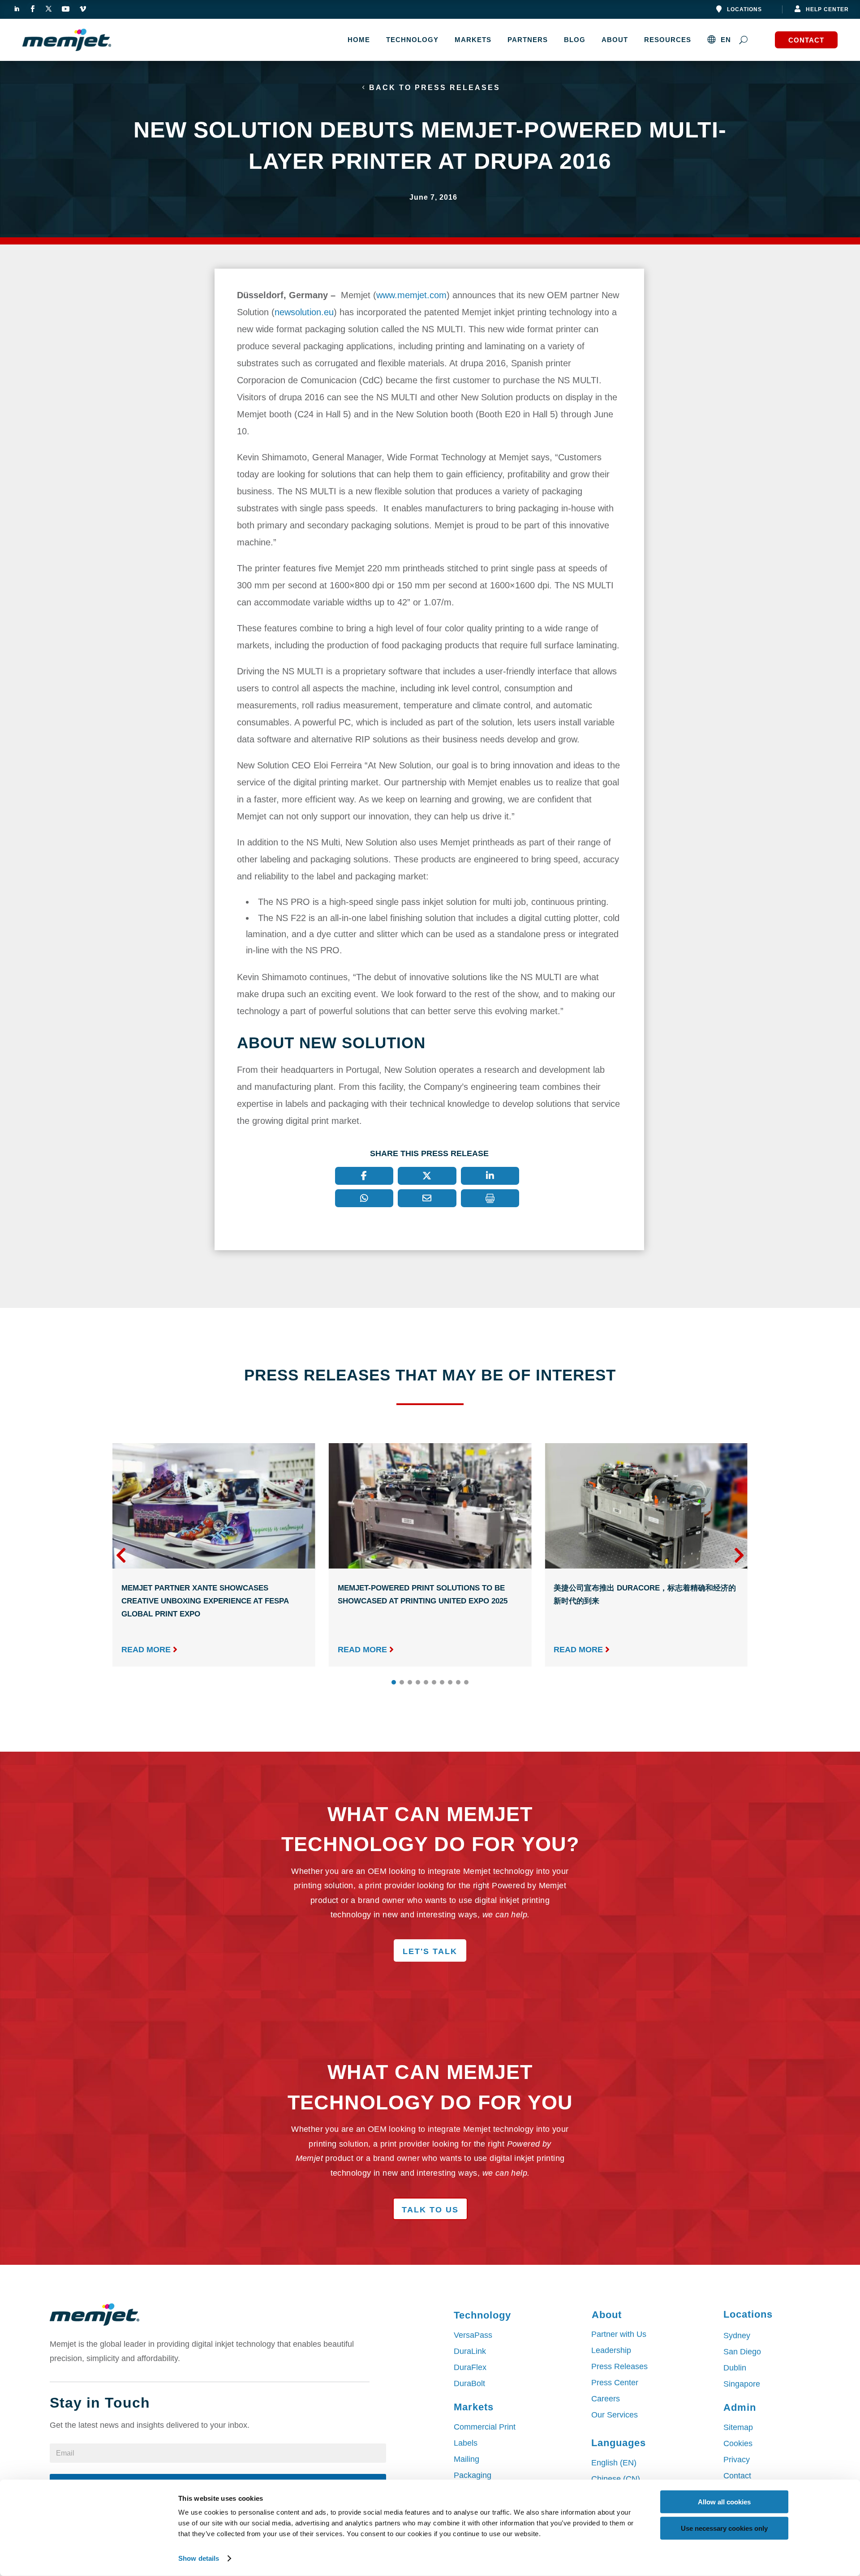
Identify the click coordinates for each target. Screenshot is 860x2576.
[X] (427, 1176)
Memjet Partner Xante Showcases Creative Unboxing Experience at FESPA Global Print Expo (205, 1601)
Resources (668, 40)
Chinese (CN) (616, 2479)
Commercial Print (485, 2427)
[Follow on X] (48, 9)
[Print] (490, 1198)
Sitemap (738, 2427)
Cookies (738, 2443)
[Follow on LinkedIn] (17, 9)
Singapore (742, 2384)
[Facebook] (364, 1176)
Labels (466, 2443)
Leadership (611, 2350)
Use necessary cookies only (724, 2528)
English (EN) (614, 2463)
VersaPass (473, 2335)
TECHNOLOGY (412, 40)
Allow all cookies (724, 2502)
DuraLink (470, 2351)
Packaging (473, 2475)
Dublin (735, 2368)
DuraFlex (470, 2367)
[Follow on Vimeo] (83, 9)
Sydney (737, 2336)
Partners (528, 40)
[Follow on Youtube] (65, 9)
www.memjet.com (411, 295)
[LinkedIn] (490, 1176)
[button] (739, 1555)
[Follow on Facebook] (32, 9)
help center (827, 9)
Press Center (615, 2383)
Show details (199, 2558)
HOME (359, 40)
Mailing (467, 2459)
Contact (806, 40)
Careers (606, 2399)
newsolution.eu (304, 312)
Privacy (737, 2460)
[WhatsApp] (364, 1198)
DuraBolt (469, 2383)
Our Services (615, 2415)
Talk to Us (430, 2210)
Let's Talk (430, 1951)
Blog (575, 40)
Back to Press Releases (435, 88)
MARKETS (473, 40)
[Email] (427, 1198)
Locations (744, 9)
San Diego (742, 2352)
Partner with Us (619, 2334)
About (615, 40)
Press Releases (619, 2366)
